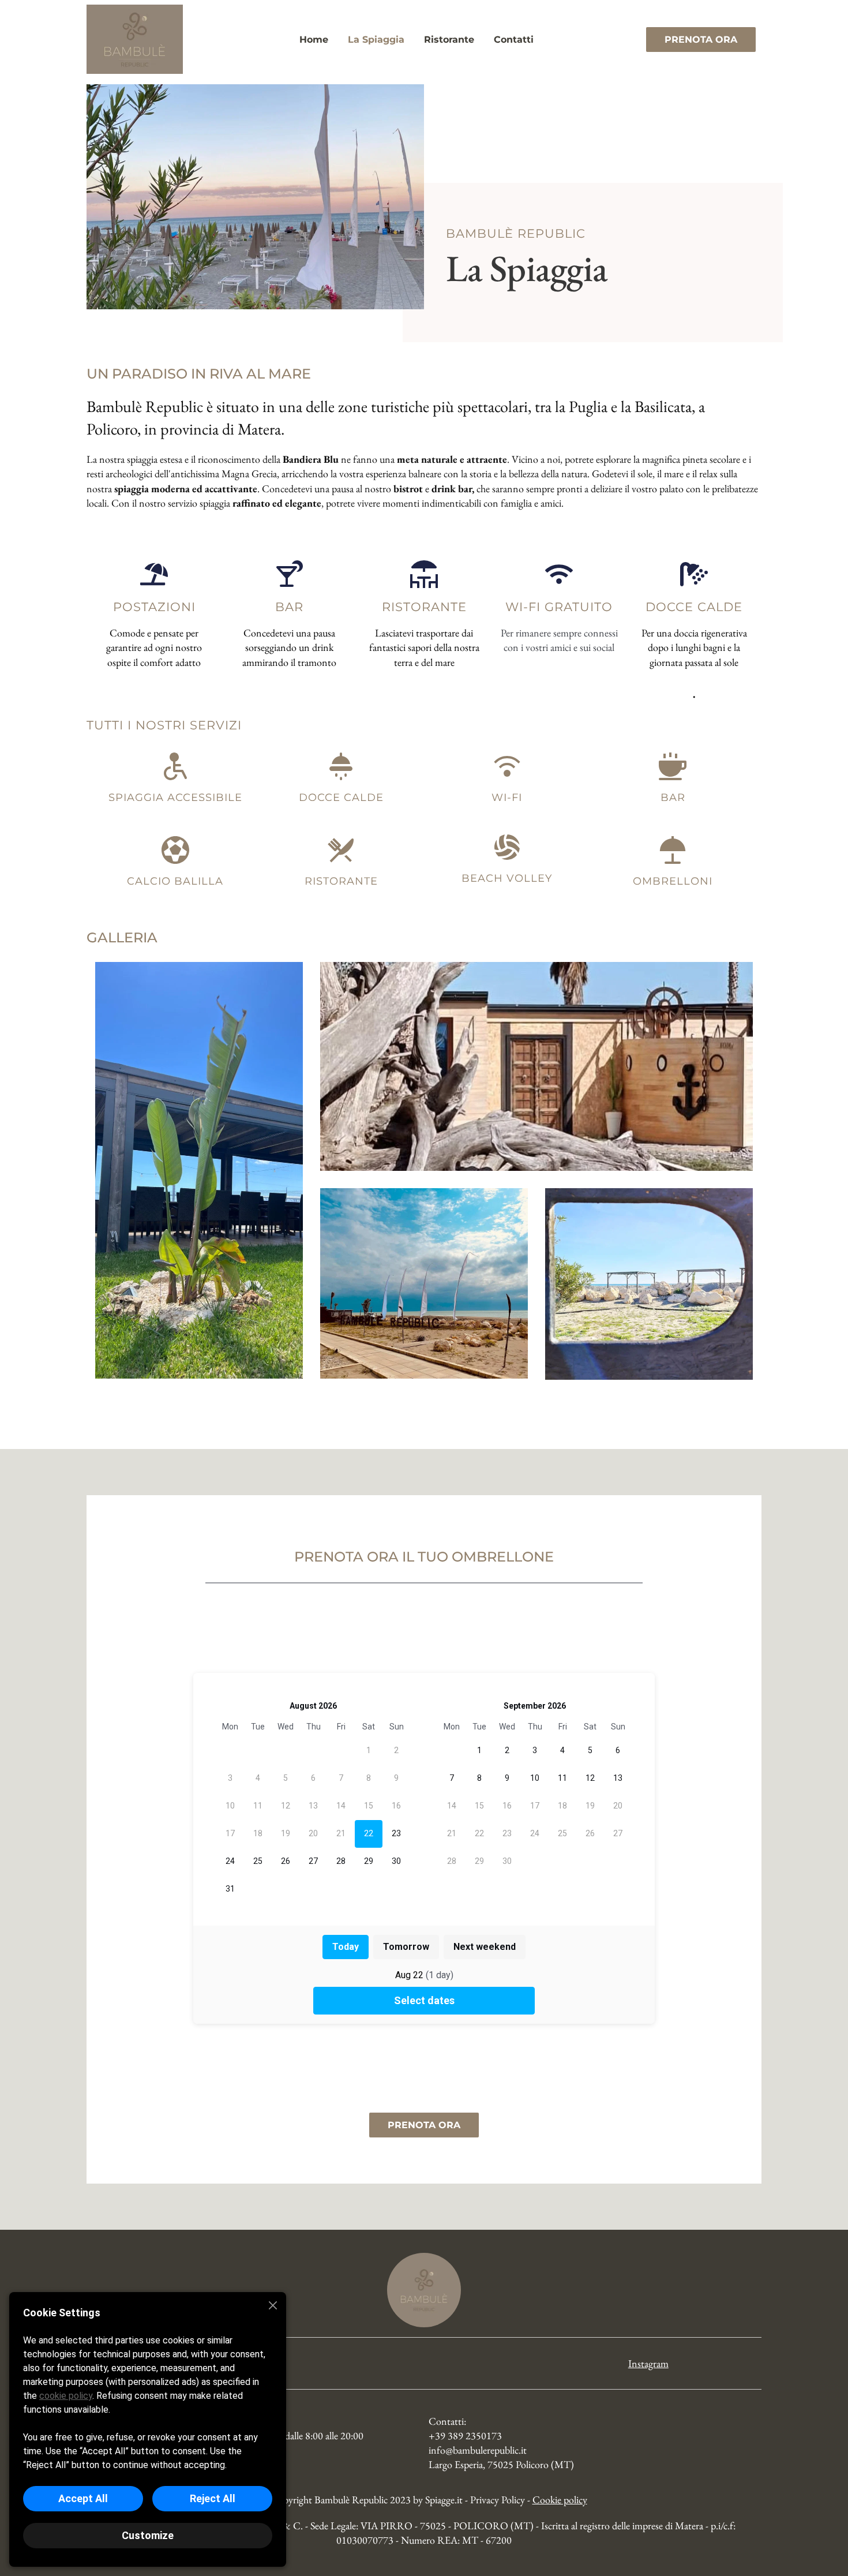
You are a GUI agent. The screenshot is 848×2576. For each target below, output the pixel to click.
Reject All (213, 2498)
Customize (148, 2535)
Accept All (83, 2498)
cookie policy (66, 2396)
